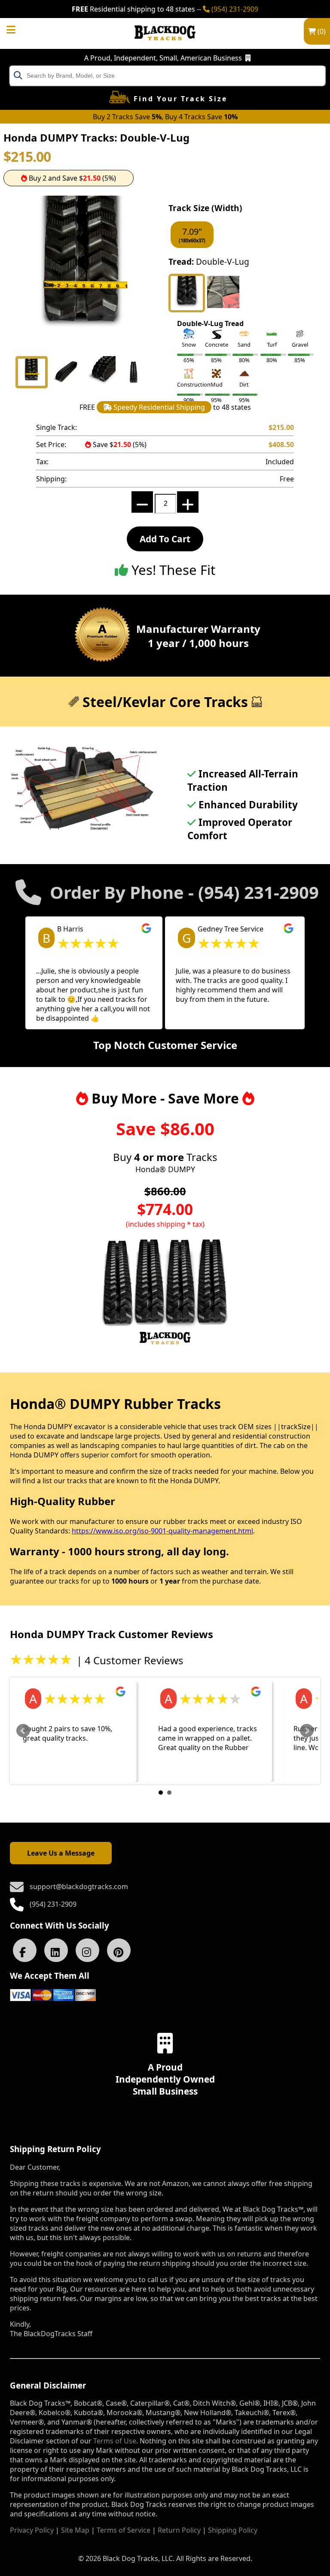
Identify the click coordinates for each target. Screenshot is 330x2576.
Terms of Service (124, 2530)
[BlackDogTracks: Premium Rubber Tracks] (165, 46)
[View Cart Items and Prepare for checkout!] (20, 27)
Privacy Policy (32, 2530)
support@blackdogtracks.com (79, 1887)
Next (307, 1731)
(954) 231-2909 (234, 9)
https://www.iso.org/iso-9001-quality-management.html (162, 1531)
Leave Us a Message (61, 1853)
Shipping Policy (233, 2530)
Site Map (75, 2530)
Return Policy (179, 2530)
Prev (23, 1731)
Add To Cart (165, 539)
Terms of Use (115, 2441)
